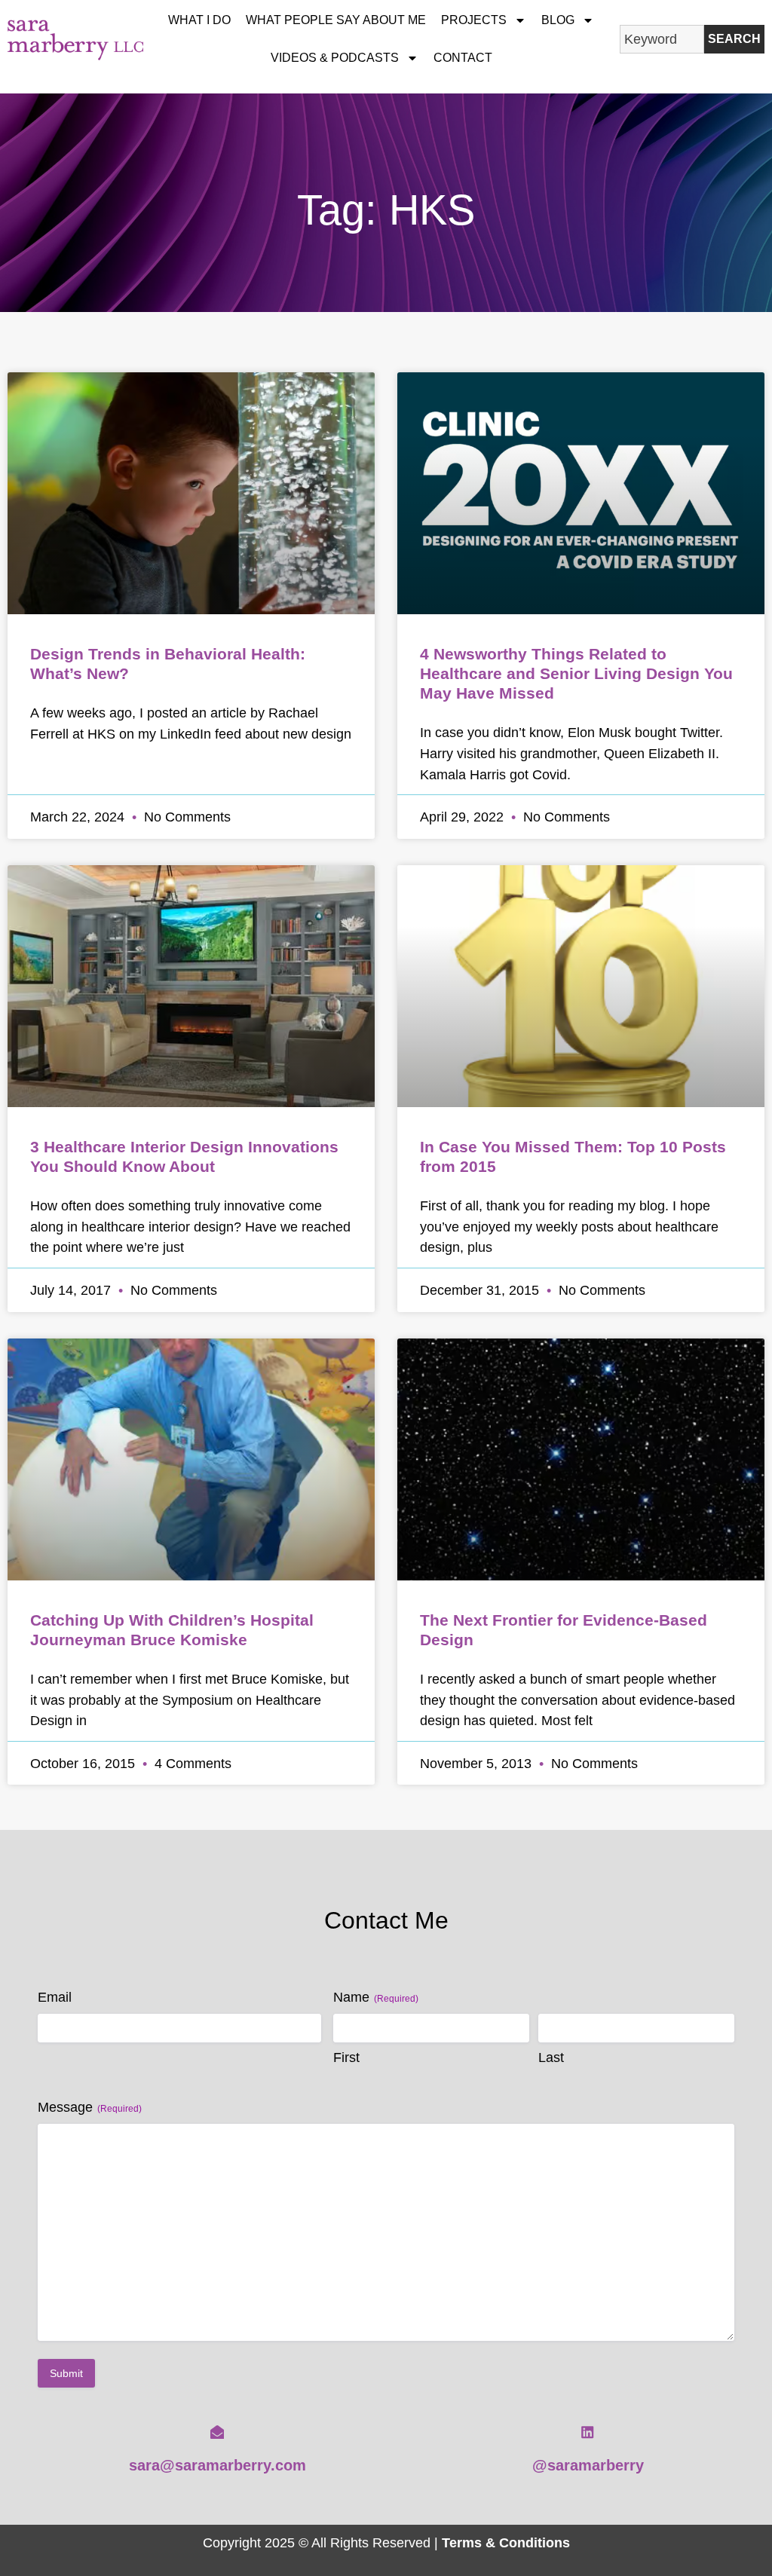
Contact (463, 58)
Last (551, 2057)
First (346, 2057)
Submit (66, 2373)
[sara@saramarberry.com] (217, 2432)
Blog (558, 20)
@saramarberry (588, 2465)
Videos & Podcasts (335, 58)
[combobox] (662, 39)
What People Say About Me (336, 20)
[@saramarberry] (587, 2432)
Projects (474, 20)
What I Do (199, 20)
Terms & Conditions (506, 2542)
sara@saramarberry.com (218, 2465)
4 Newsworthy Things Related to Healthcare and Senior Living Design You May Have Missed (576, 673)
